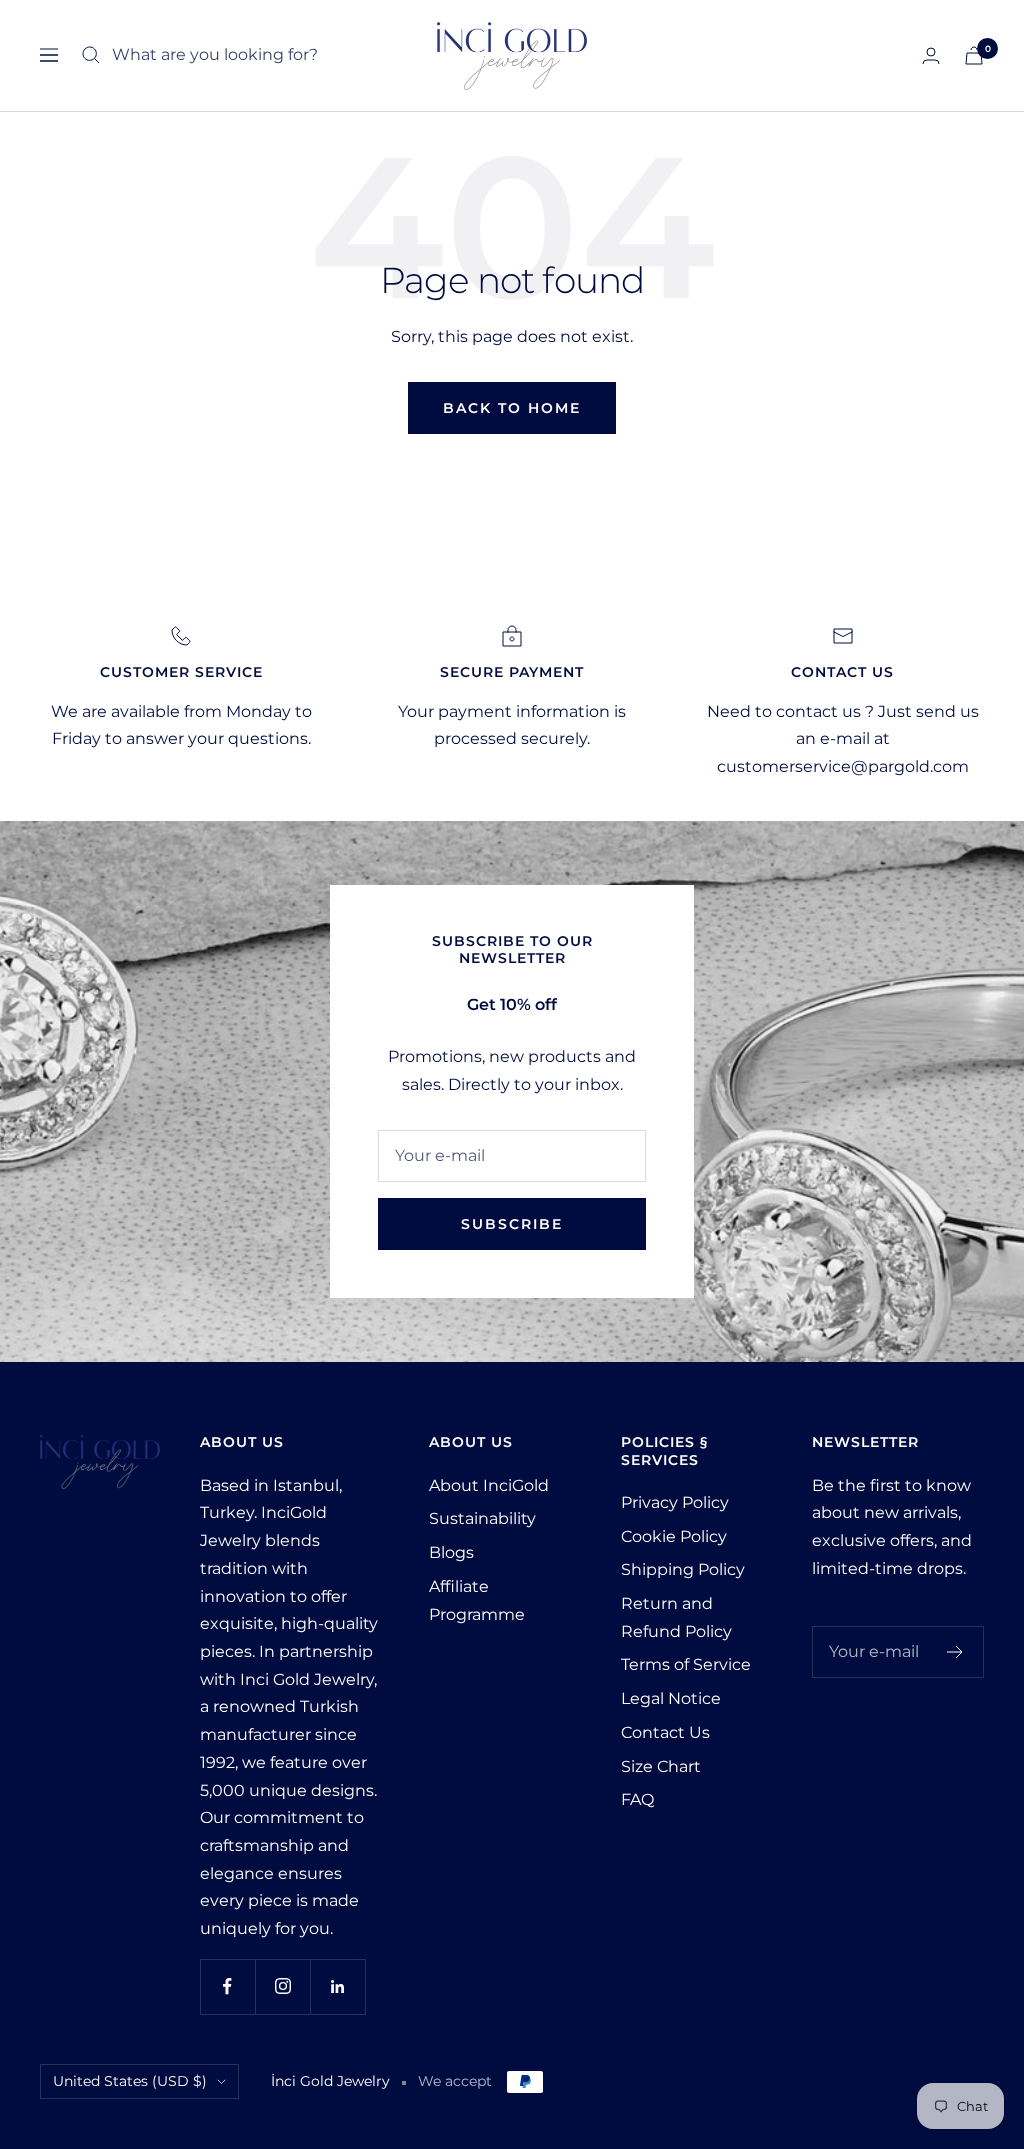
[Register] (955, 1652)
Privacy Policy (675, 1502)
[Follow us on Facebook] (227, 1986)
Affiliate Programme (477, 1600)
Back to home (512, 408)
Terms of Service (686, 1664)
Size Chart (661, 1766)
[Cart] (974, 55)
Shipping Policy (683, 1569)
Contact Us (665, 1732)
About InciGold (489, 1485)
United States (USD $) (130, 2081)
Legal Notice (671, 1698)
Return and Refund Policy (676, 1617)
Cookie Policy (674, 1536)
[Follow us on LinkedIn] (337, 1986)
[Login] (931, 55)
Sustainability (482, 1518)
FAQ (637, 1799)
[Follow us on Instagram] (282, 1986)
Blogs (451, 1552)
